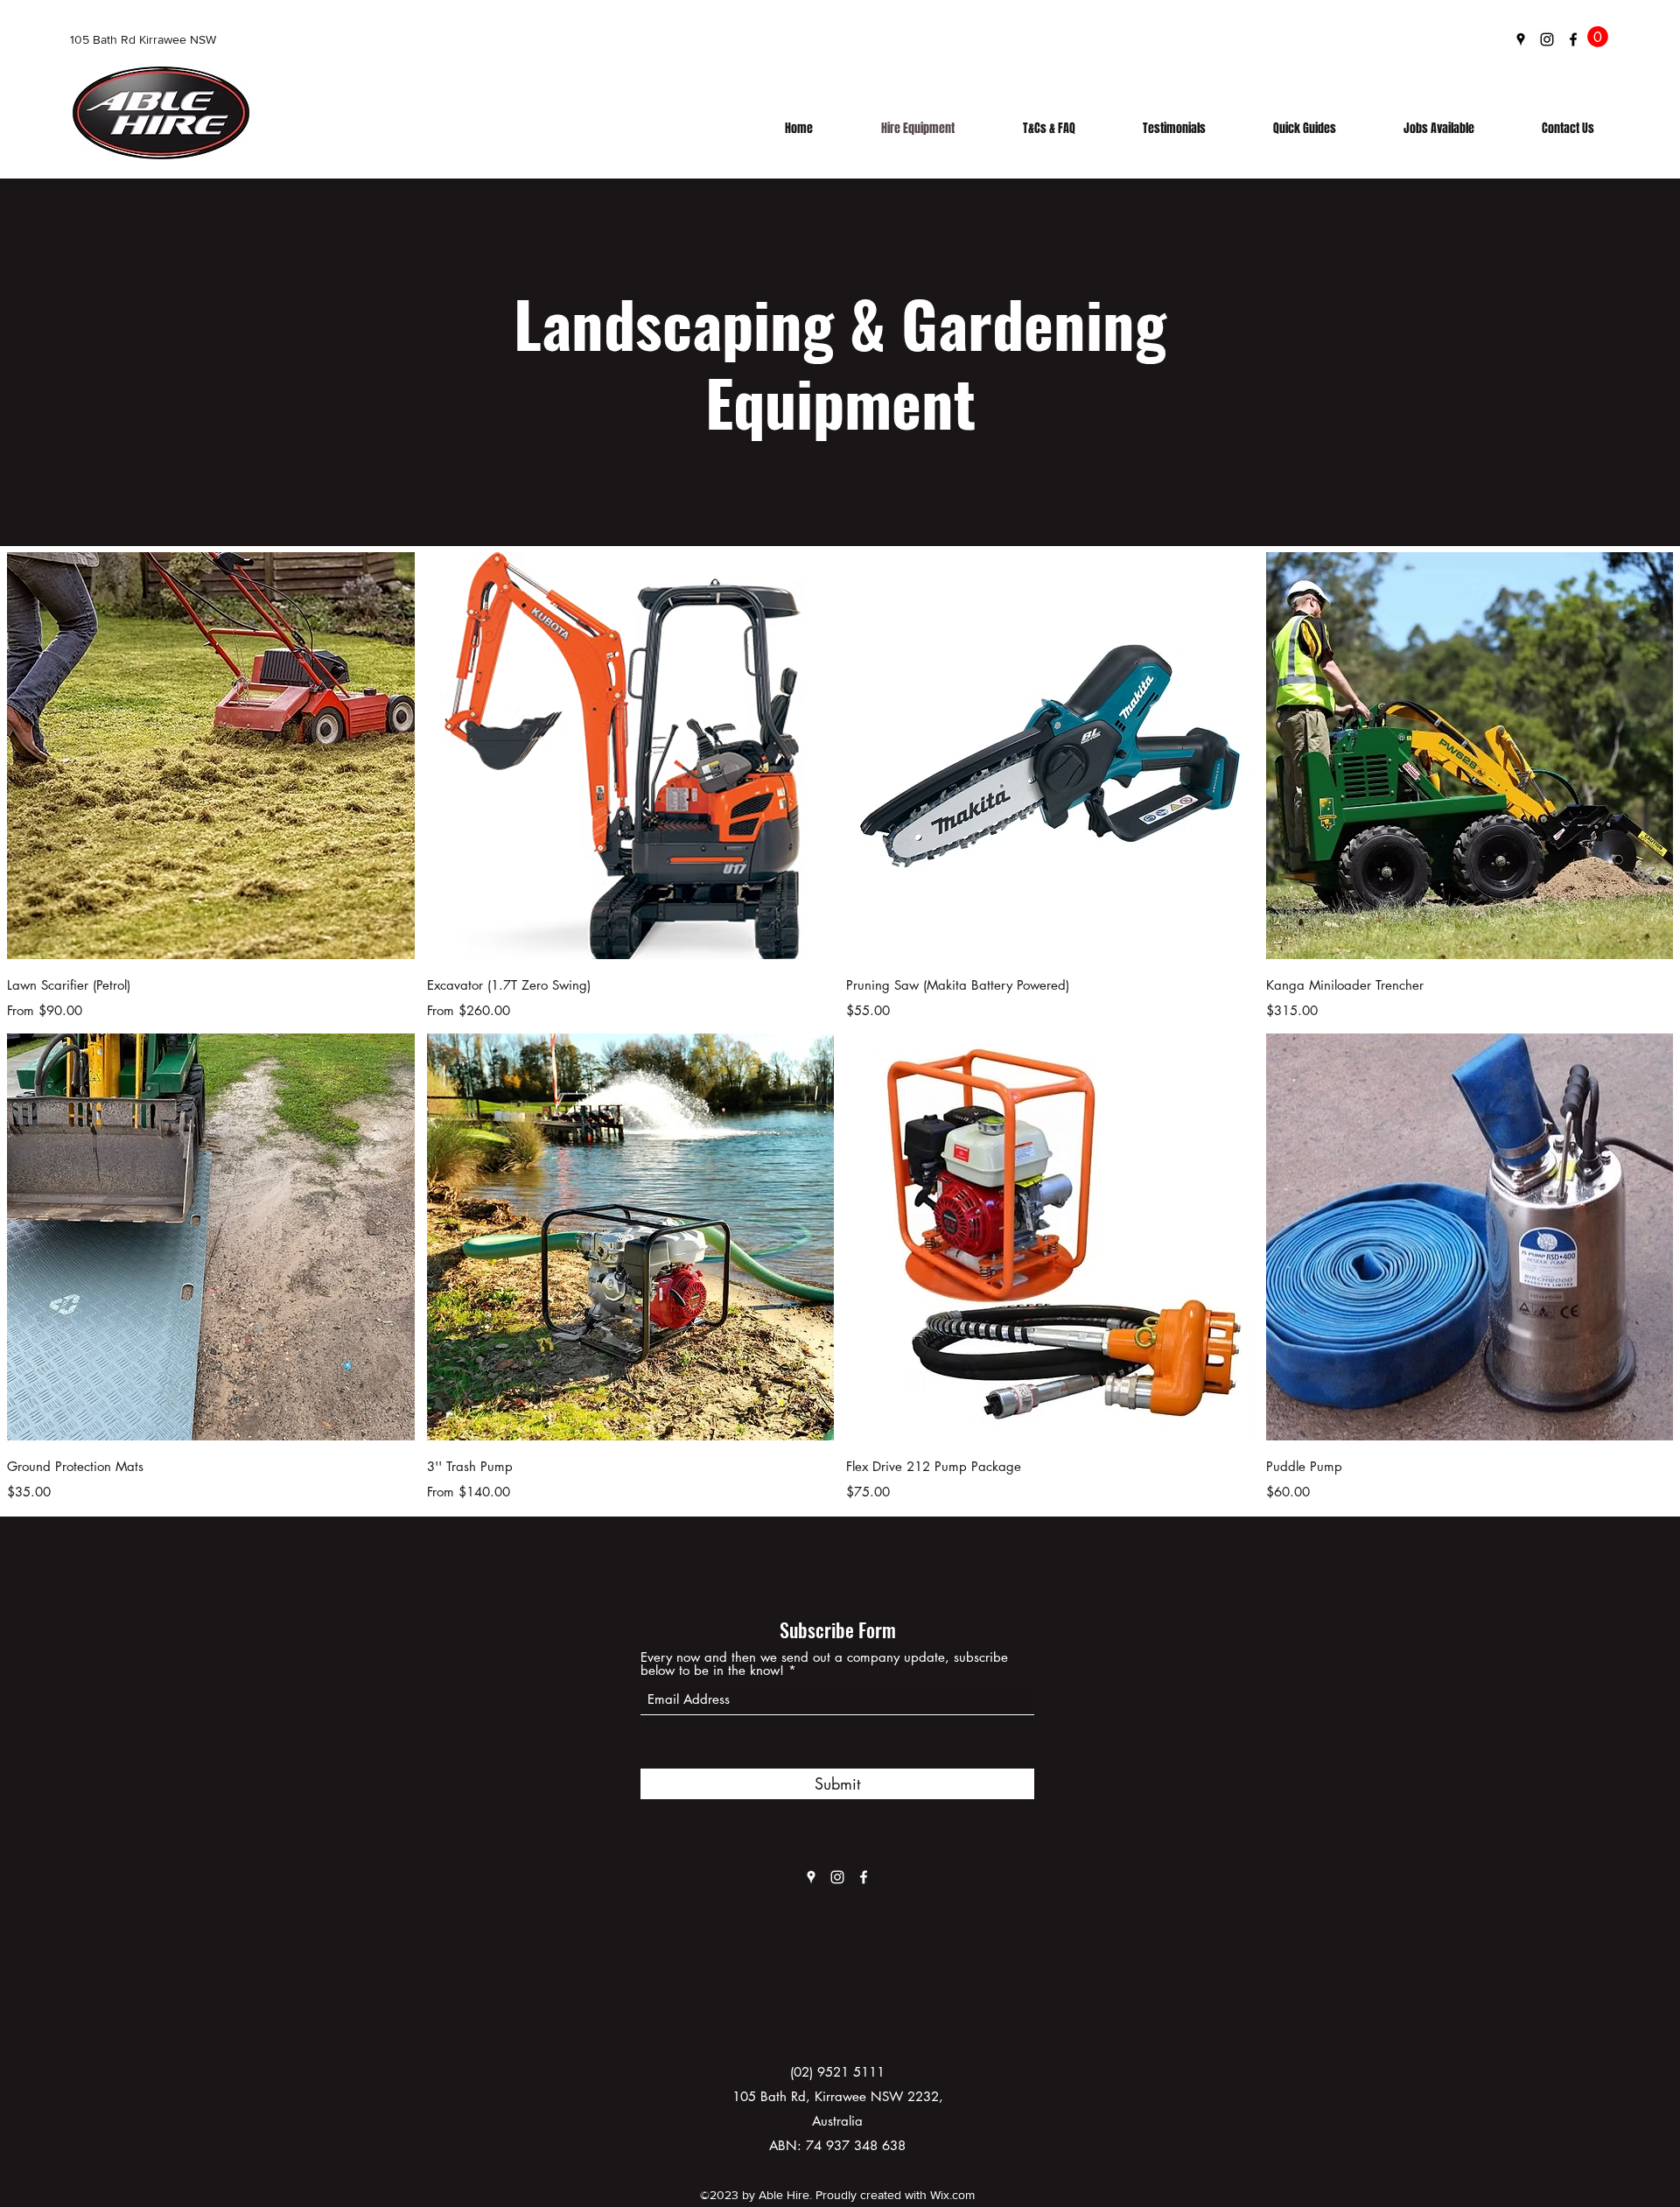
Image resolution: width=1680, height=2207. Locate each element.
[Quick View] (211, 756)
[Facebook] (1573, 39)
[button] (1598, 37)
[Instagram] (1547, 39)
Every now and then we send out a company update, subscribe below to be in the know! (824, 1664)
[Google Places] (1521, 39)
